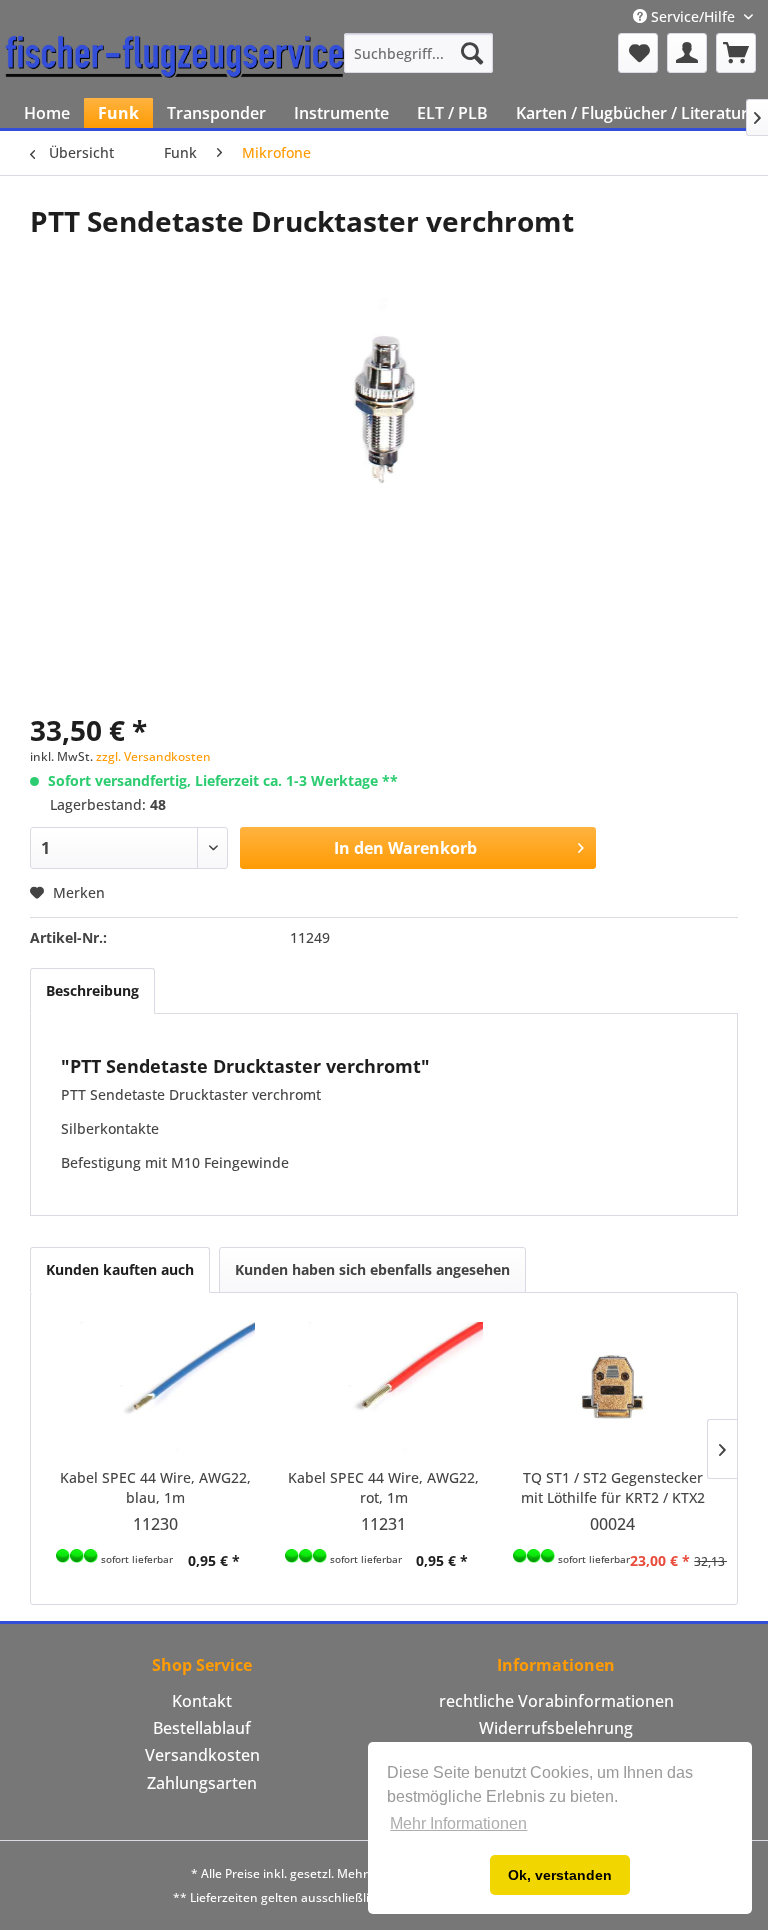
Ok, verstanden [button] (560, 1875)
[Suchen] (472, 53)
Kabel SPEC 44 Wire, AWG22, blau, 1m (155, 1487)
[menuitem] (419, 53)
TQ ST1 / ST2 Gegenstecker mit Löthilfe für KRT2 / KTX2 (613, 1487)
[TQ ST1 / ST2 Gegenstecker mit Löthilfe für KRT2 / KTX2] (612, 1388)
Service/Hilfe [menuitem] (693, 16)
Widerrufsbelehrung (556, 1728)
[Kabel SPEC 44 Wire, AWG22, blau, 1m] (155, 1388)
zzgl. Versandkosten (153, 756)
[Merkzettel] (638, 53)
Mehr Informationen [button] (458, 1823)
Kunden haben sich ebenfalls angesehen (372, 1269)
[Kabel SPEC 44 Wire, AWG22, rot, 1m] (384, 1388)
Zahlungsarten (202, 1783)
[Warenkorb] (736, 53)
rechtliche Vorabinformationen (556, 1701)
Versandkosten (202, 1755)
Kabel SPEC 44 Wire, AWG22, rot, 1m (383, 1487)
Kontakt (202, 1701)
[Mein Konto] (687, 53)
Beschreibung (92, 990)
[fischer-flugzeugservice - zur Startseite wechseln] (175, 58)
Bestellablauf (202, 1728)
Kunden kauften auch (120, 1269)
